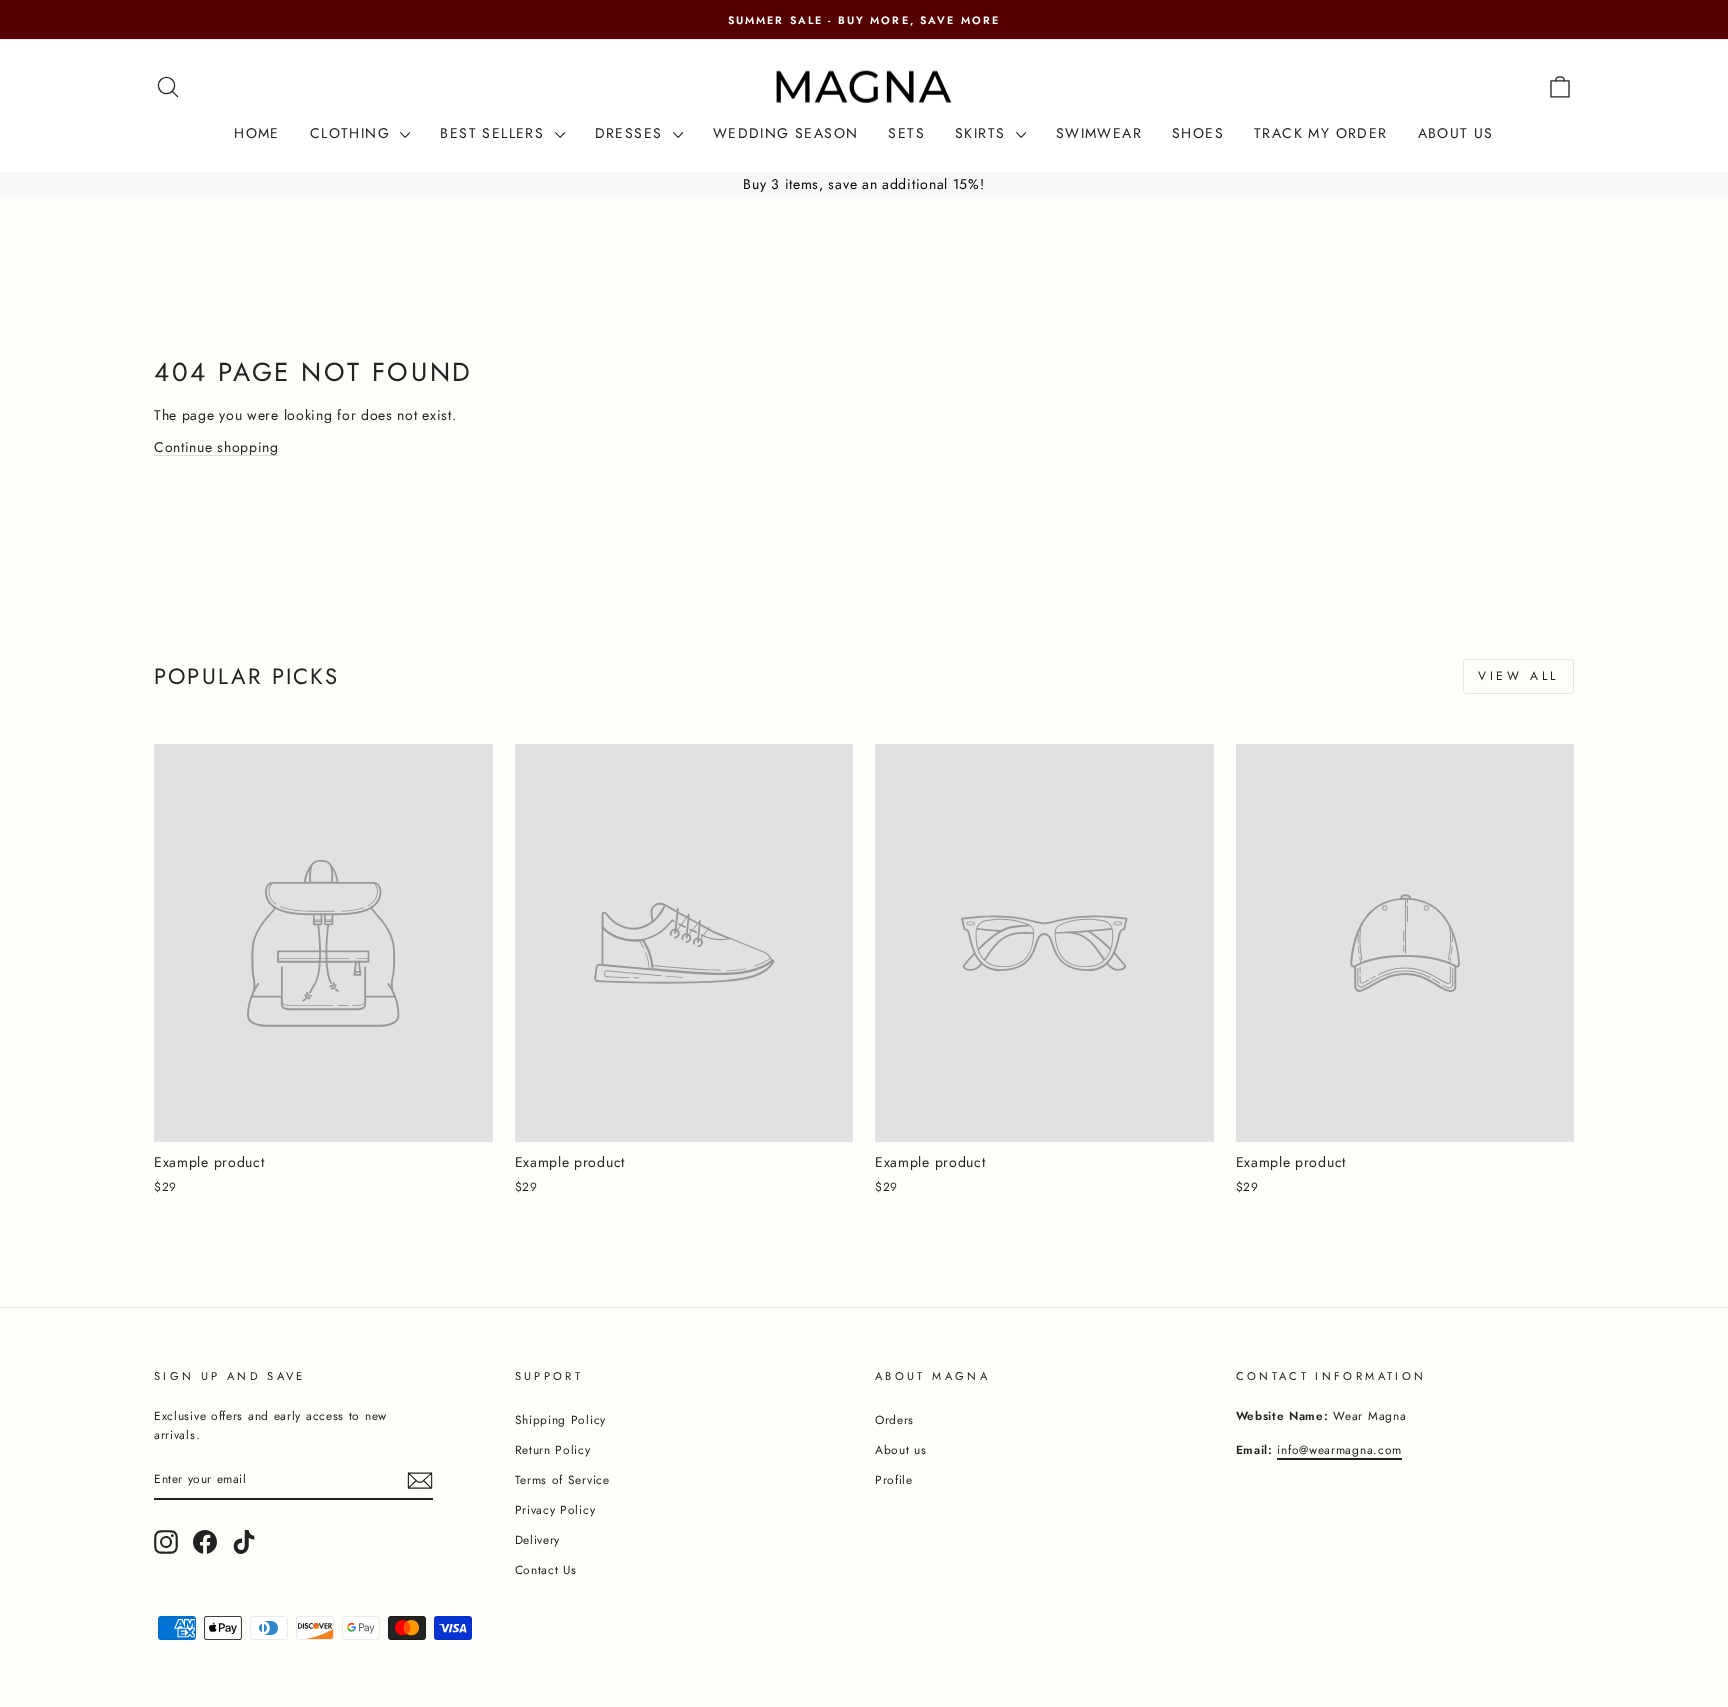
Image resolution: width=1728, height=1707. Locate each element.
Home (257, 133)
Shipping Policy (561, 1419)
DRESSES (631, 133)
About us (901, 1449)
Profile (894, 1479)
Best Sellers (494, 133)
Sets (906, 133)
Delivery (538, 1539)
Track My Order (1321, 133)
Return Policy (553, 1449)
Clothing (353, 133)
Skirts (983, 133)
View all (1518, 676)
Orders (894, 1419)
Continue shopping (216, 447)
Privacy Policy (555, 1509)
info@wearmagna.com (1339, 1449)
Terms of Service (562, 1479)
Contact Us (546, 1569)
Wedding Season (786, 133)
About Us (1456, 133)
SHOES (1198, 133)
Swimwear (1099, 133)
